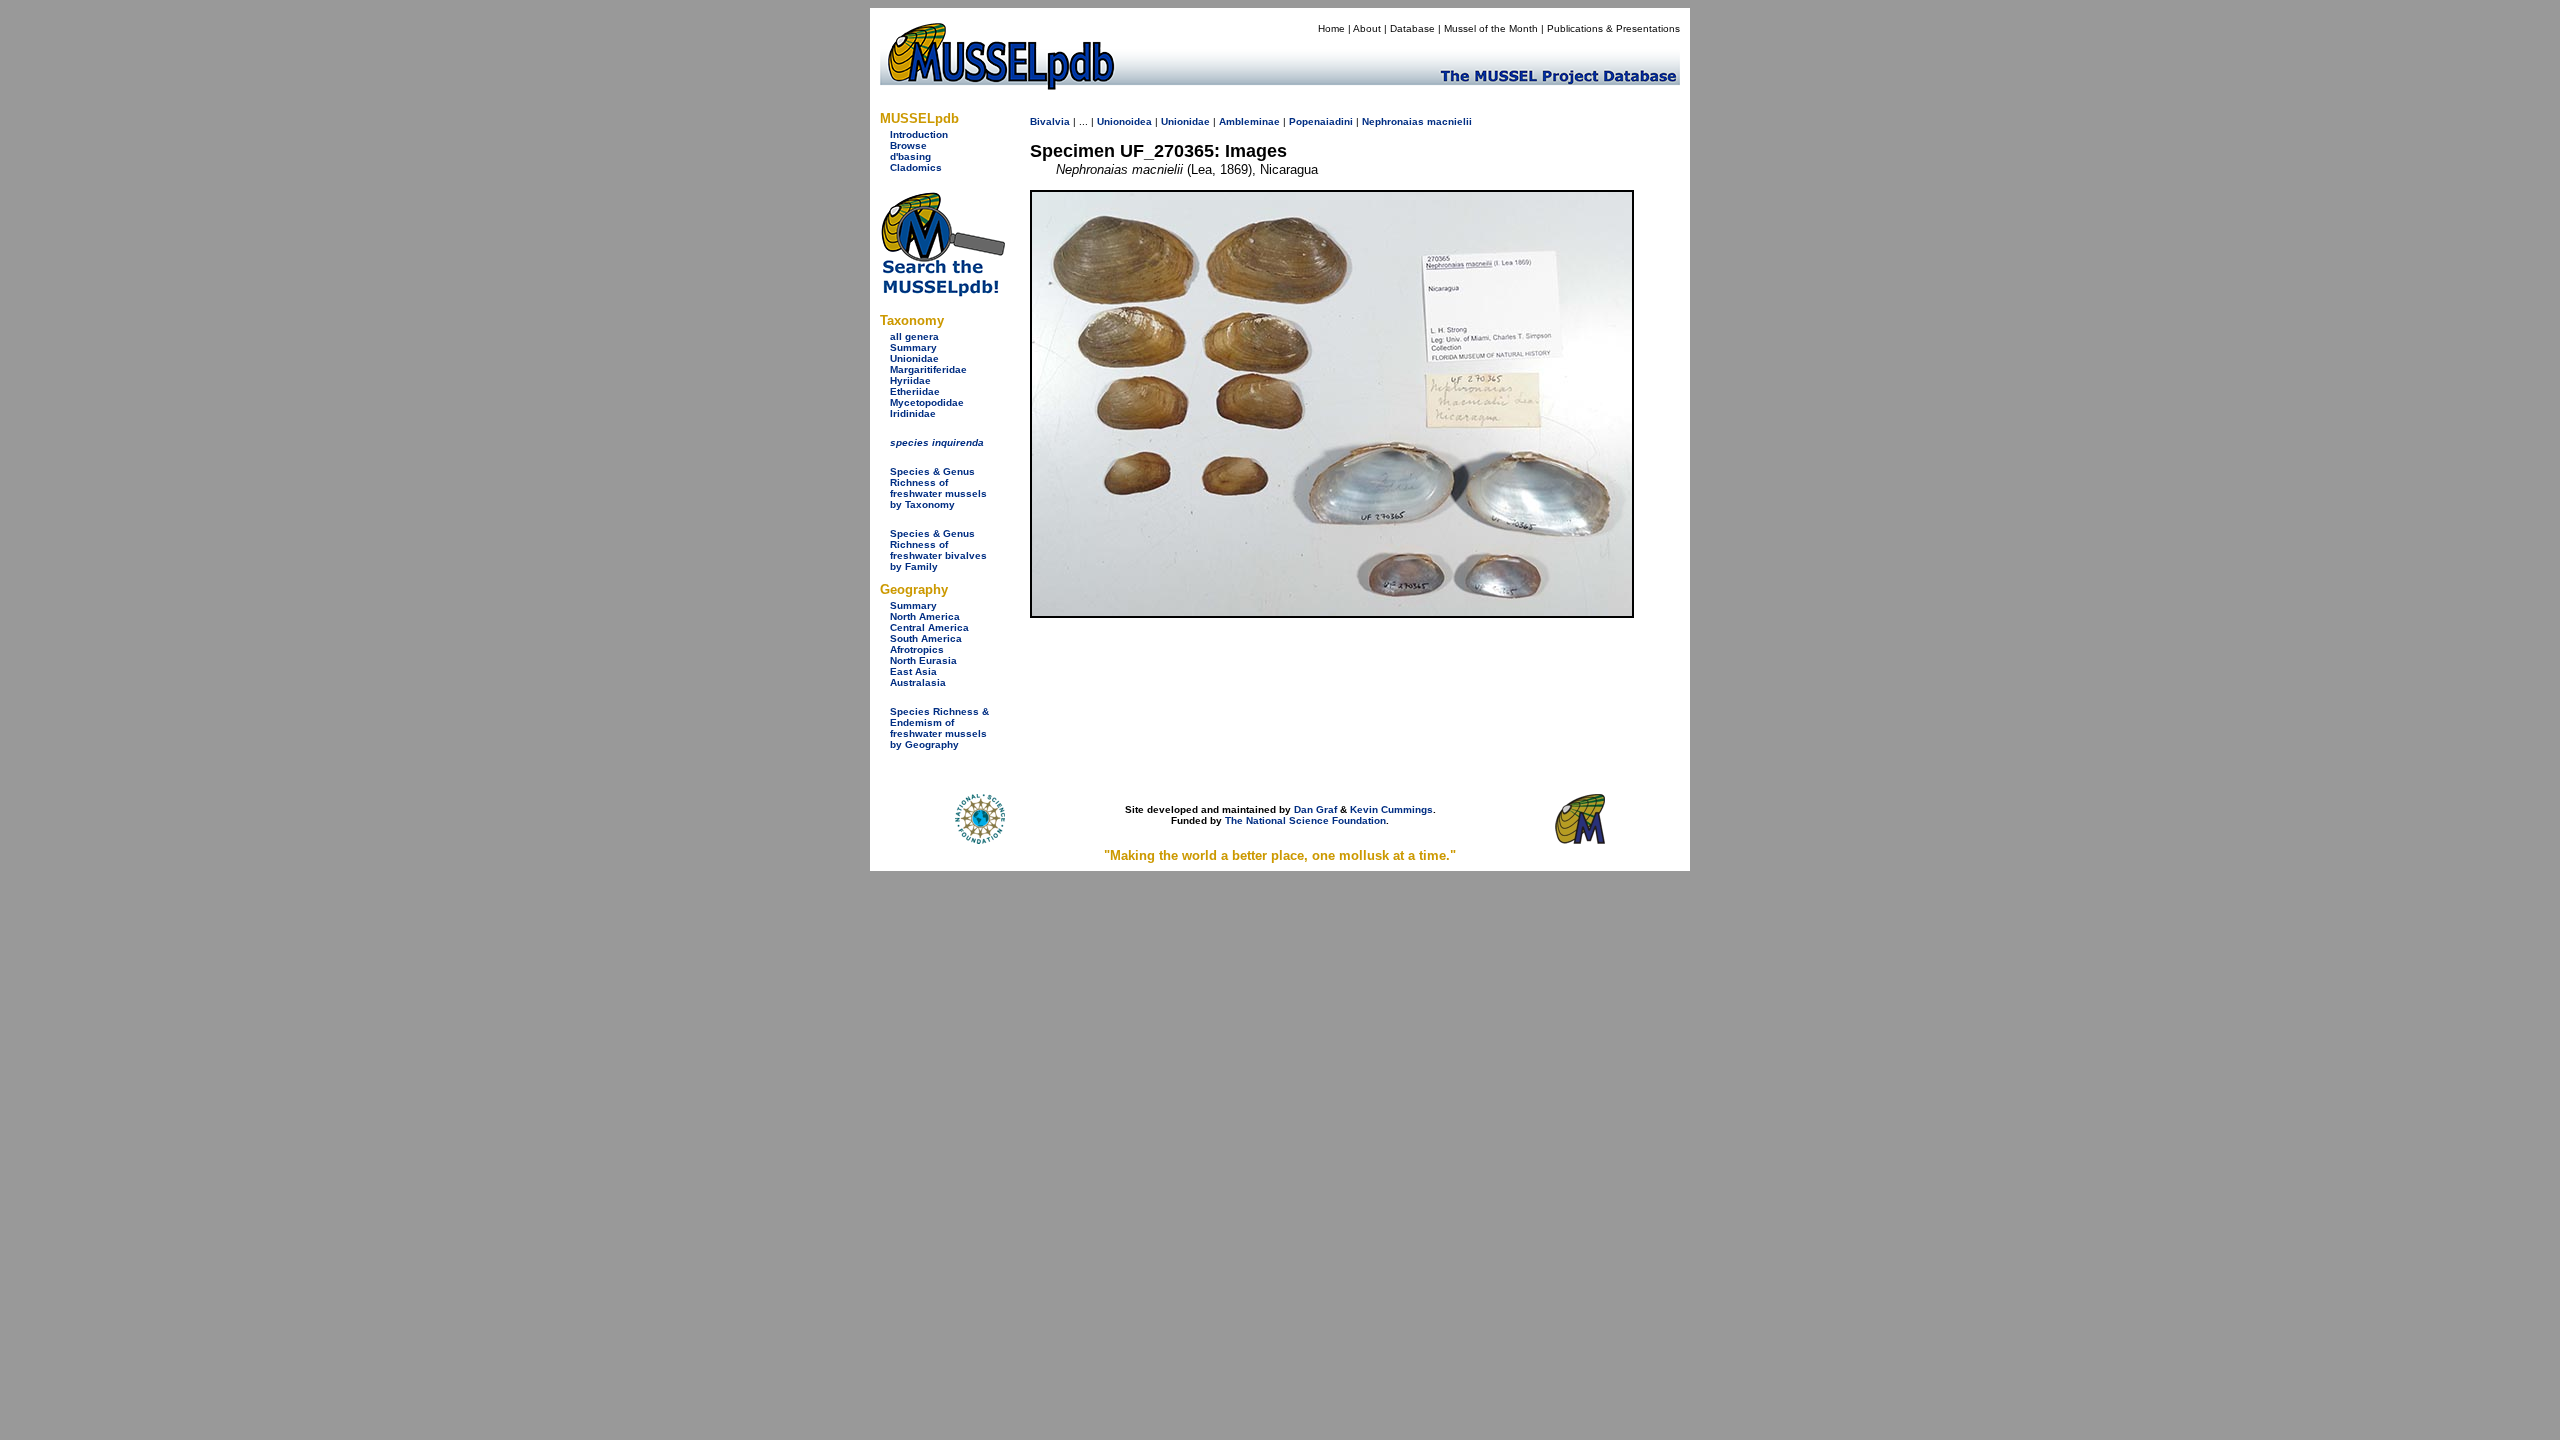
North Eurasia (923, 660)
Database (1412, 28)
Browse (908, 145)
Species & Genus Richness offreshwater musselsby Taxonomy (938, 488)
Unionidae (914, 358)
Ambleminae (1249, 121)
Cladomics (916, 167)
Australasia (918, 682)
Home (1331, 28)
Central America (929, 627)
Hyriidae (910, 380)
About (1367, 28)
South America (926, 638)
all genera (914, 336)
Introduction (919, 134)
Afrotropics (917, 649)
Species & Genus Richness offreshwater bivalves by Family (938, 550)
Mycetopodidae (927, 402)
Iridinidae (913, 413)
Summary (913, 347)
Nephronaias (1393, 121)
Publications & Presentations (1613, 28)
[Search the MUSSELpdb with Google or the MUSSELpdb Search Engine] (942, 292)
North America (925, 616)
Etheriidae (915, 391)
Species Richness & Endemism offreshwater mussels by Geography (939, 728)
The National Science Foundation (1305, 820)
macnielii (1449, 121)
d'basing (910, 156)
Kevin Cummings (1391, 809)
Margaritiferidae (928, 369)
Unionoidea (1124, 121)
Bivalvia (1050, 121)
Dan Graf (1315, 809)
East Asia (913, 671)
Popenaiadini (1321, 121)
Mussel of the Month (1491, 28)
